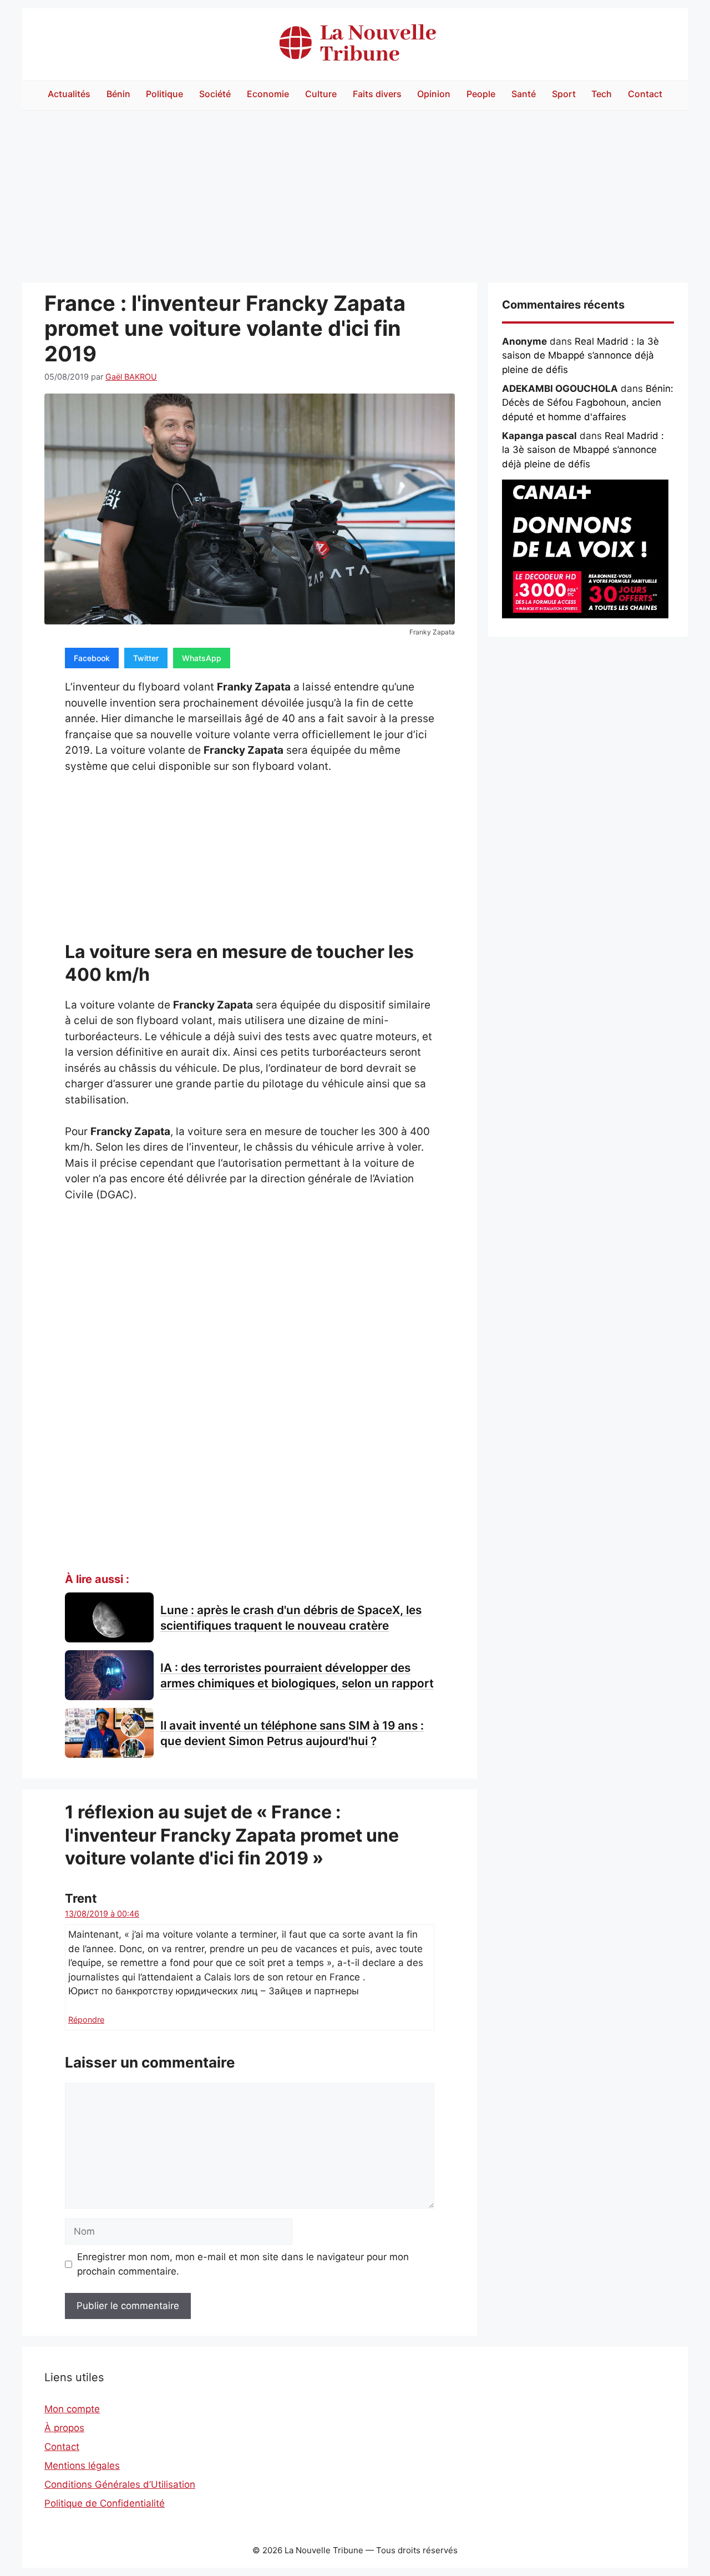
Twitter (146, 658)
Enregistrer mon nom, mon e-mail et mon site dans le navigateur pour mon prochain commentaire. (243, 2264)
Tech (602, 94)
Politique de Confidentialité (105, 2503)
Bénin (118, 94)
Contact (645, 94)
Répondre (86, 2020)
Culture (321, 94)
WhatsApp (202, 658)
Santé (524, 94)
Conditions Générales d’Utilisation (120, 2484)
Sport (564, 94)
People (481, 94)
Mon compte (72, 2409)
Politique (164, 94)
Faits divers (377, 94)
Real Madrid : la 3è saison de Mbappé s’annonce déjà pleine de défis (580, 356)
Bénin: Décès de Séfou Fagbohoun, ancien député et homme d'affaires (588, 403)
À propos (64, 2428)
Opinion (434, 94)
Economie (268, 94)
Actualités (69, 94)
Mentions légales (82, 2466)
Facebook (92, 658)
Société (215, 94)
